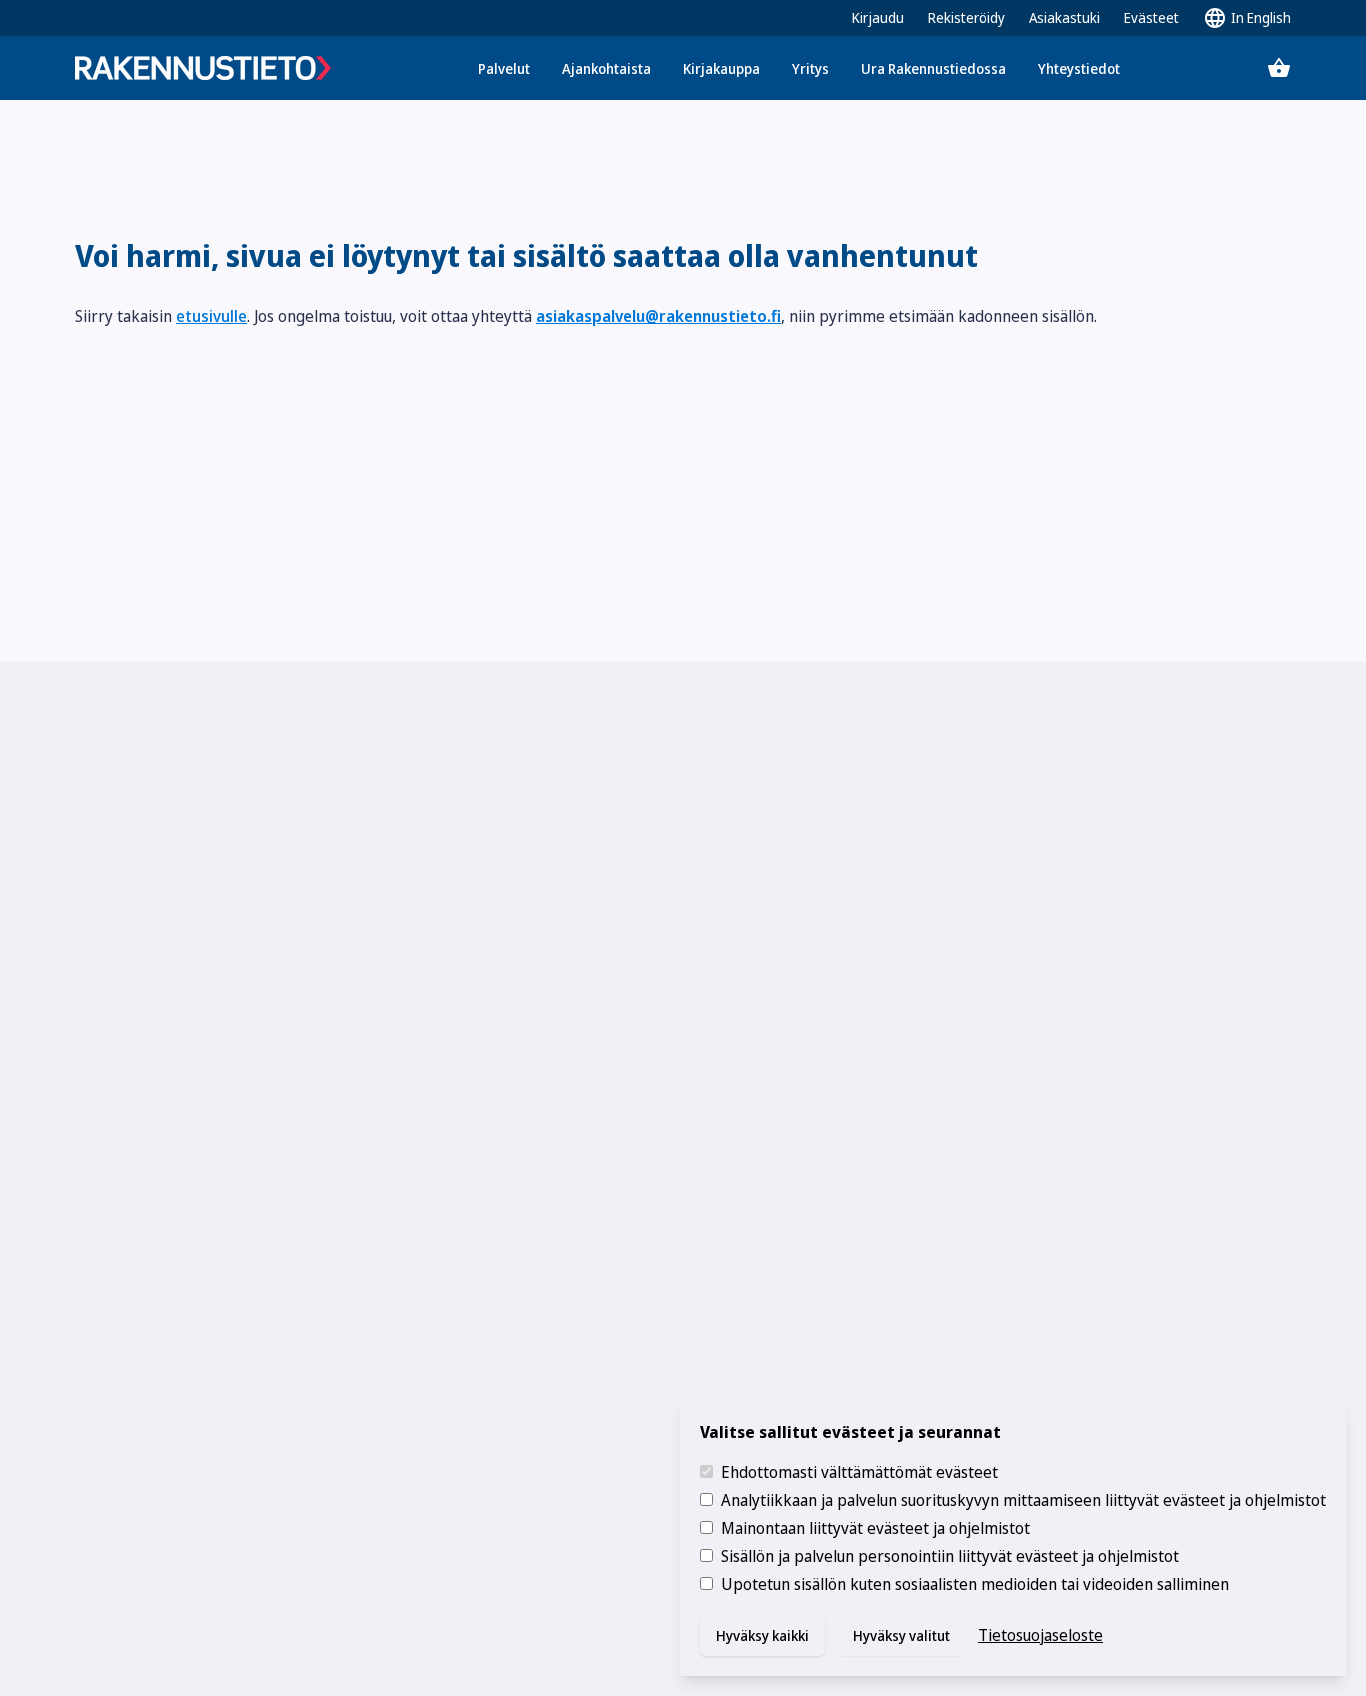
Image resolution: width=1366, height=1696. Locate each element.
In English (1261, 17)
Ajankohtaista (606, 68)
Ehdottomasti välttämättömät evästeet (859, 1472)
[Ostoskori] (1279, 68)
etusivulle (211, 316)
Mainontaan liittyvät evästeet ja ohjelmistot (875, 1528)
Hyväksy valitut (901, 1635)
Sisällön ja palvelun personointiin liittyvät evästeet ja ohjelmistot (950, 1556)
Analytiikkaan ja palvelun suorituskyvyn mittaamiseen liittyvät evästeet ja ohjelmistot (1023, 1500)
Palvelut (504, 68)
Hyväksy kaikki (762, 1635)
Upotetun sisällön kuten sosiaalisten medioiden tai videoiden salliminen (975, 1584)
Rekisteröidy (966, 17)
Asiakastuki (1064, 17)
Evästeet (1151, 17)
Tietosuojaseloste (1040, 1635)
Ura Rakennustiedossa (933, 68)
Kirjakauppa (721, 68)
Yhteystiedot (1079, 68)
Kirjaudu (878, 17)
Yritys (810, 68)
